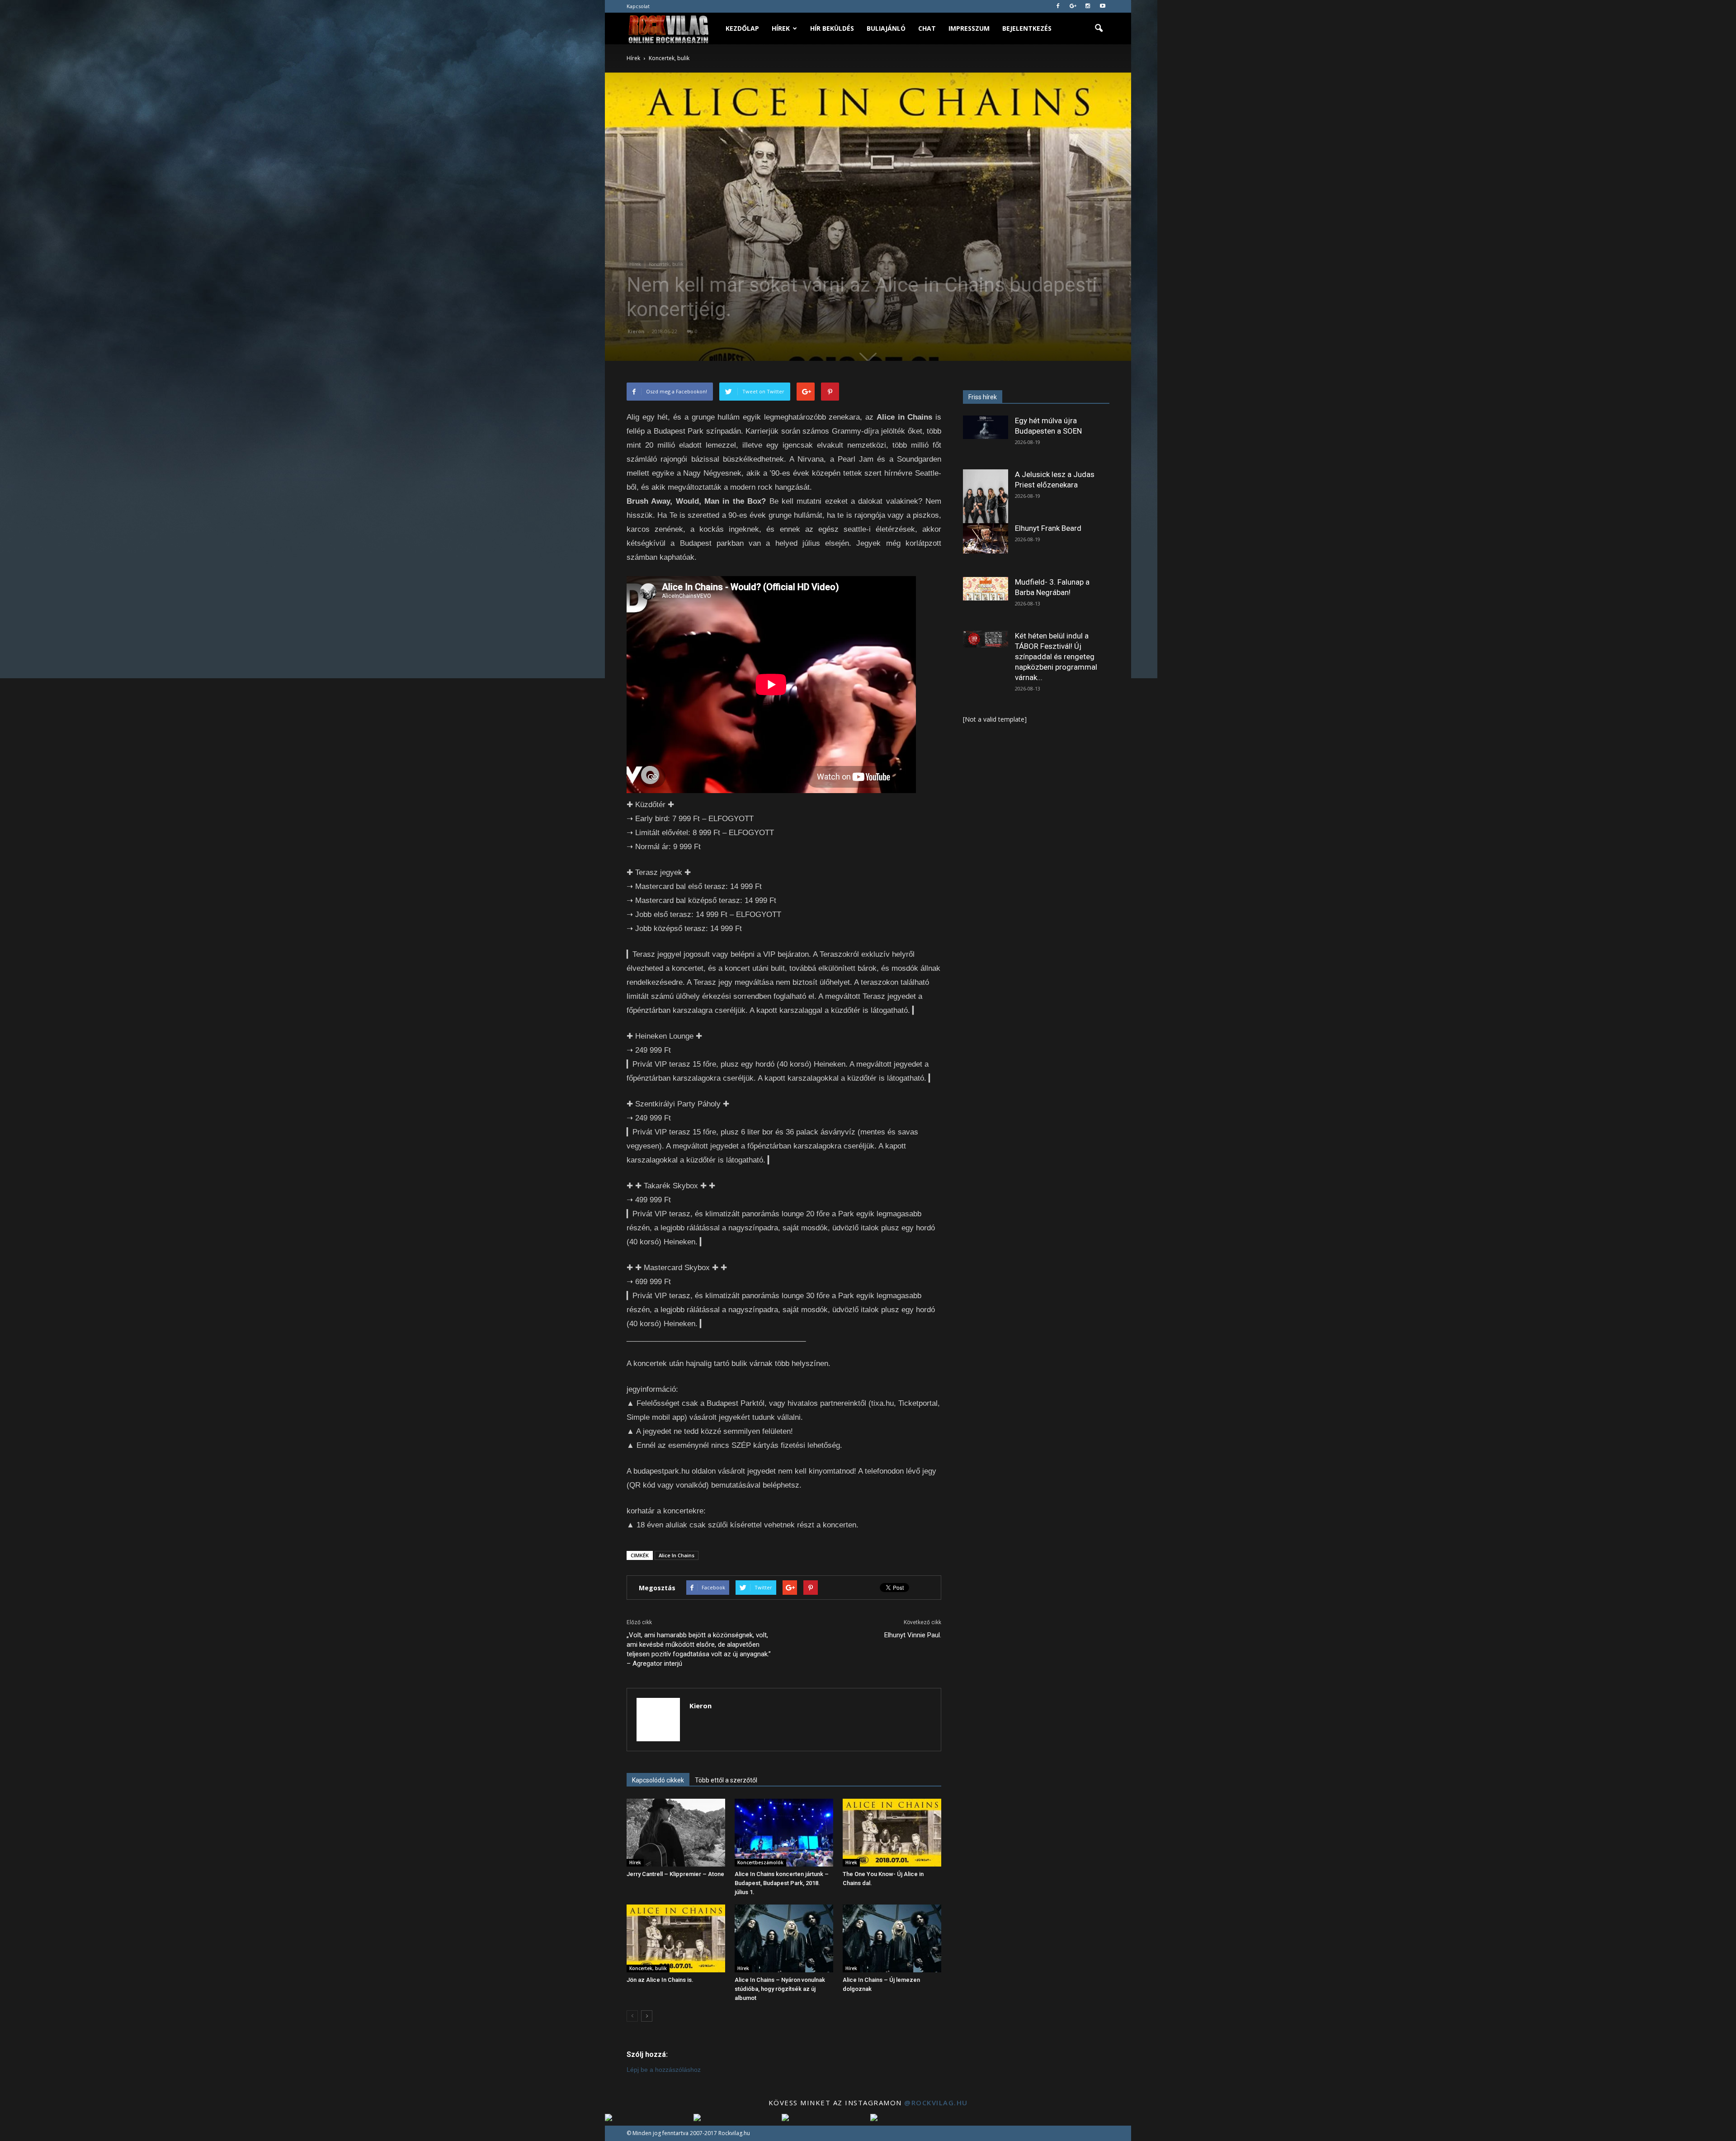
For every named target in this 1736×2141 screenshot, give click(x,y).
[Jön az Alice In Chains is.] (676, 1938)
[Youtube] (1103, 6)
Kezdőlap (742, 28)
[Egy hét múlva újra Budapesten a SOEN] (986, 427)
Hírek (781, 28)
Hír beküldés (832, 28)
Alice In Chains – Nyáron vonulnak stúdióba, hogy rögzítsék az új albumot (780, 1989)
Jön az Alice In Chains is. (660, 1980)
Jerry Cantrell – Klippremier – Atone (675, 1874)
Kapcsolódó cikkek (658, 1780)
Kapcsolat (638, 6)
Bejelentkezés (1027, 28)
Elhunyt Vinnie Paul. (913, 1635)
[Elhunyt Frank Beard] (986, 538)
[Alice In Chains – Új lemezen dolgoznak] (892, 1938)
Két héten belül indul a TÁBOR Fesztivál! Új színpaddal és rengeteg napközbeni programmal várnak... (1056, 657)
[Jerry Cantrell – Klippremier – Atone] (676, 1833)
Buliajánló (886, 28)
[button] (1099, 28)
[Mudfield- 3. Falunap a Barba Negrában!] (986, 589)
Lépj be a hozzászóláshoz (664, 2070)
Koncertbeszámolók (760, 1862)
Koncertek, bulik (666, 264)
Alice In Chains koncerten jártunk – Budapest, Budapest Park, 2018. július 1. (782, 1883)
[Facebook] (1058, 6)
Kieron (636, 331)
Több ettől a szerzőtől (726, 1780)
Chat (927, 28)
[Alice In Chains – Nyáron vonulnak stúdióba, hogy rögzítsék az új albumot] (784, 1938)
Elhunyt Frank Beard (1048, 528)
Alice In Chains (677, 1555)
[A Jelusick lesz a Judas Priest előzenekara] (986, 498)
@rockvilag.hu (936, 2103)
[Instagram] (1088, 6)
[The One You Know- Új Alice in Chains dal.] (892, 1833)
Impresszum (969, 28)
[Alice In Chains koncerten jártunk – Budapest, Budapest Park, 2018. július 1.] (784, 1833)
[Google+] (1073, 6)
